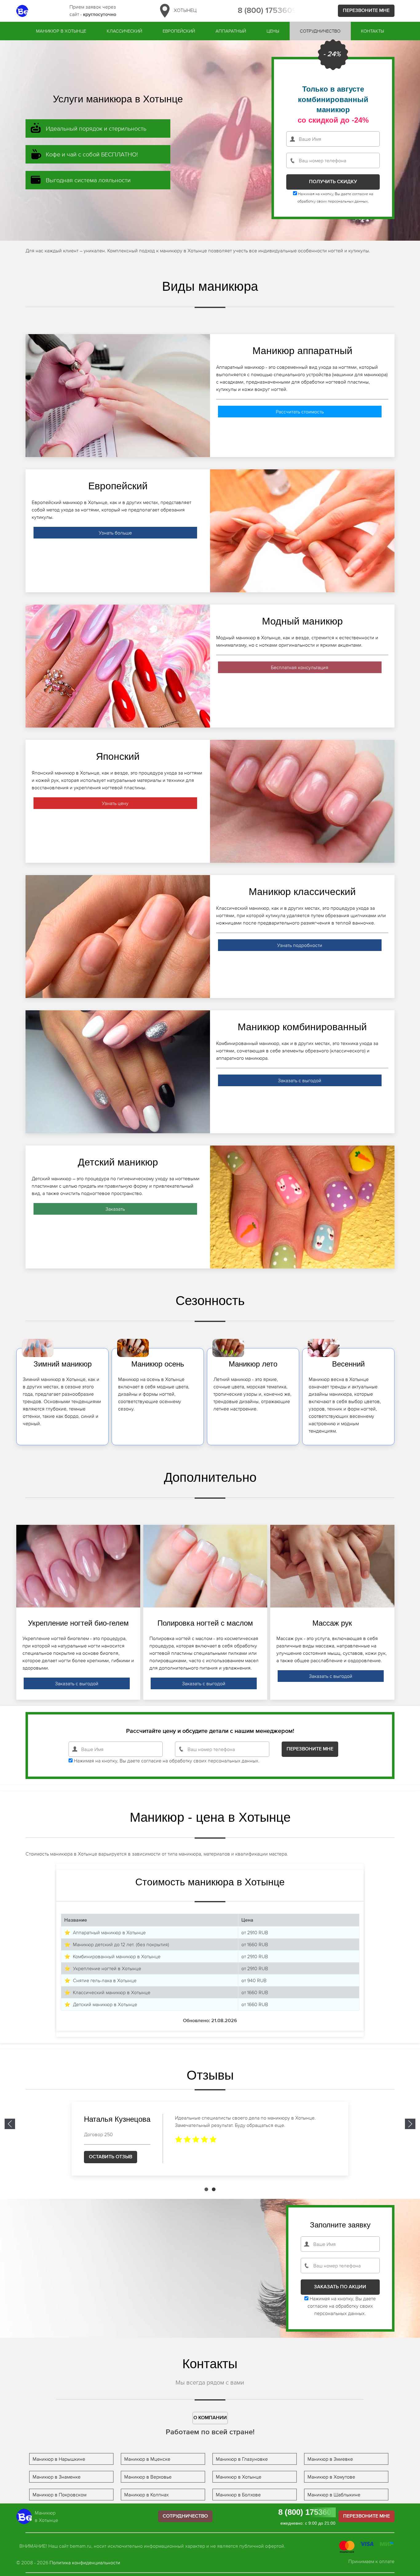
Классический (124, 31)
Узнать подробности (300, 945)
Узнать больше (115, 533)
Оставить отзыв (111, 2157)
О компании (210, 2418)
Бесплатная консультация (300, 667)
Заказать (115, 1209)
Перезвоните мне (366, 11)
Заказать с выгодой (300, 1080)
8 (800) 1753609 (267, 11)
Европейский (179, 31)
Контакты (372, 31)
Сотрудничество (320, 31)
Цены (273, 31)
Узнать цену (115, 803)
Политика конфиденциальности (85, 2562)
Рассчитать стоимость (300, 412)
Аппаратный (231, 31)
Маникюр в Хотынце (61, 31)
